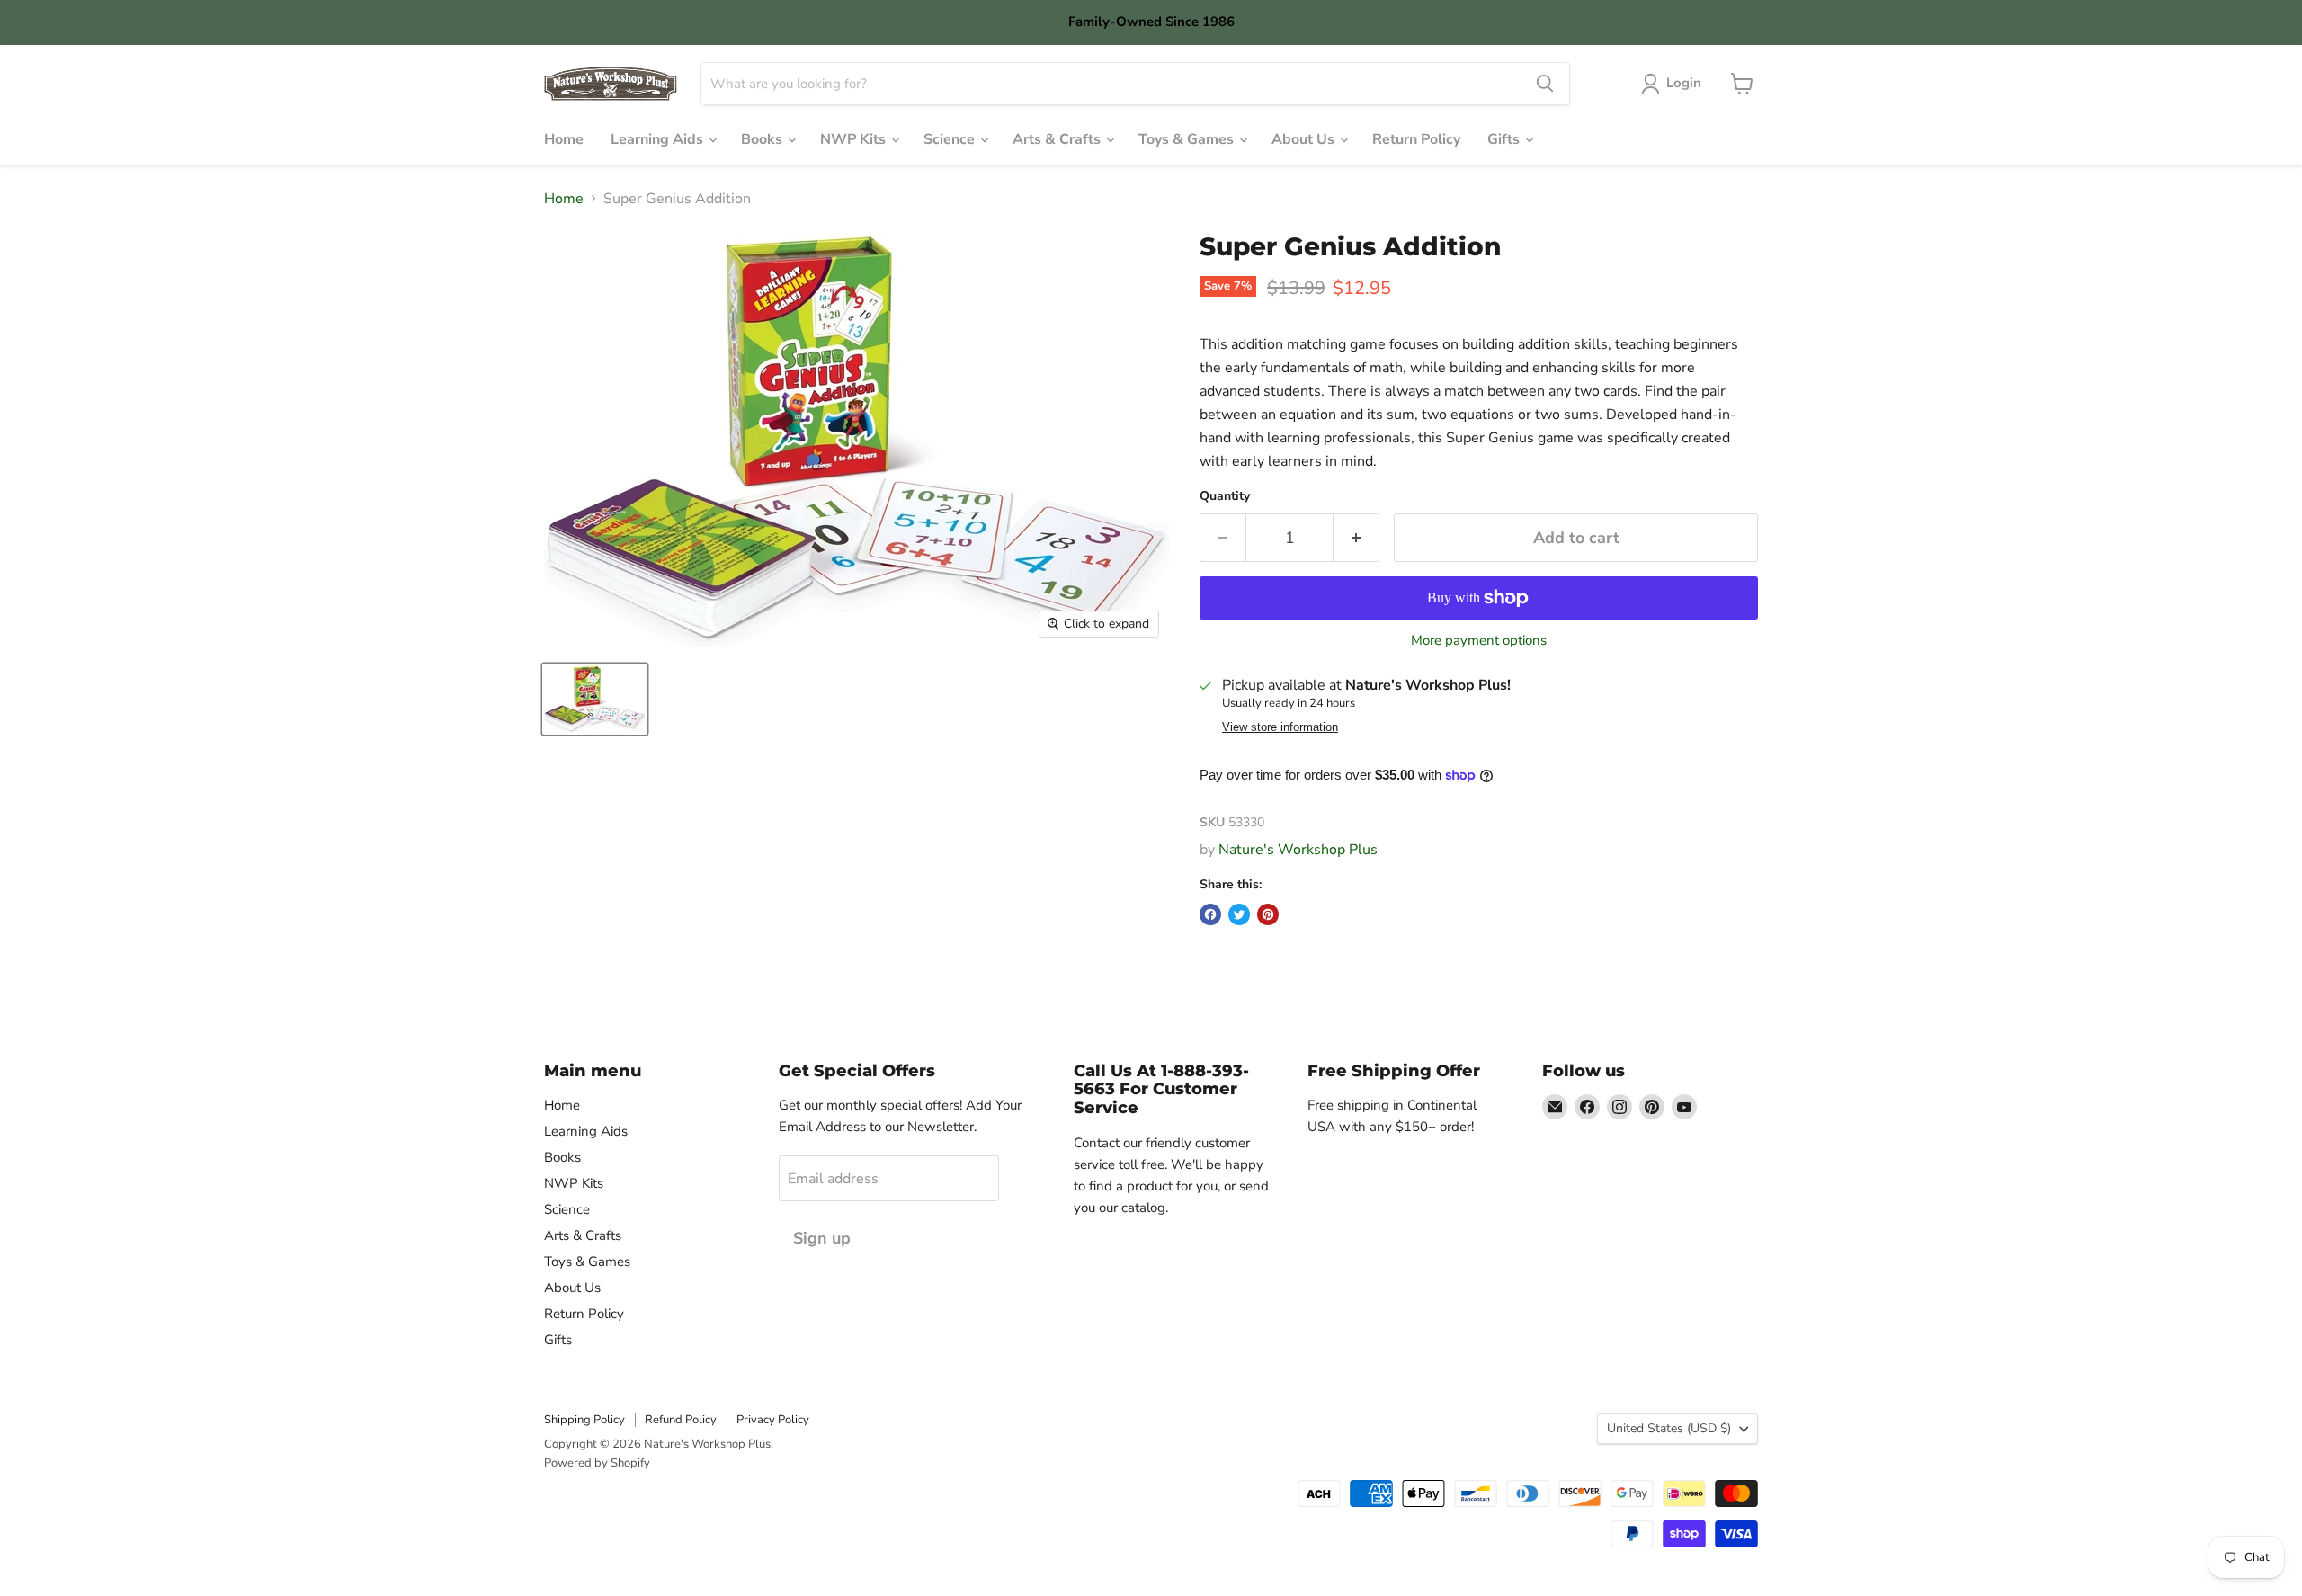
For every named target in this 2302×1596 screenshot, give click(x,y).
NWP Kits (855, 139)
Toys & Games (1188, 139)
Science (951, 139)
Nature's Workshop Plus (1298, 850)
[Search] (1545, 84)
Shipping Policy (584, 1420)
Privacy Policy (773, 1420)
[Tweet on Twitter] (1239, 914)
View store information (1280, 727)
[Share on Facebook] (1210, 914)
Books (763, 139)
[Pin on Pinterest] (1268, 914)
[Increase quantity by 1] (1356, 538)
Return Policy (1416, 139)
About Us (1305, 139)
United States (1669, 1428)
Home (564, 139)
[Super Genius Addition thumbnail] (595, 699)
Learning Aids (659, 139)
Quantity (1225, 496)
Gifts (1505, 139)
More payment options (1479, 641)
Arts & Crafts (1058, 139)
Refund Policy (681, 1420)
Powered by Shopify (597, 1463)
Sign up (822, 1238)
